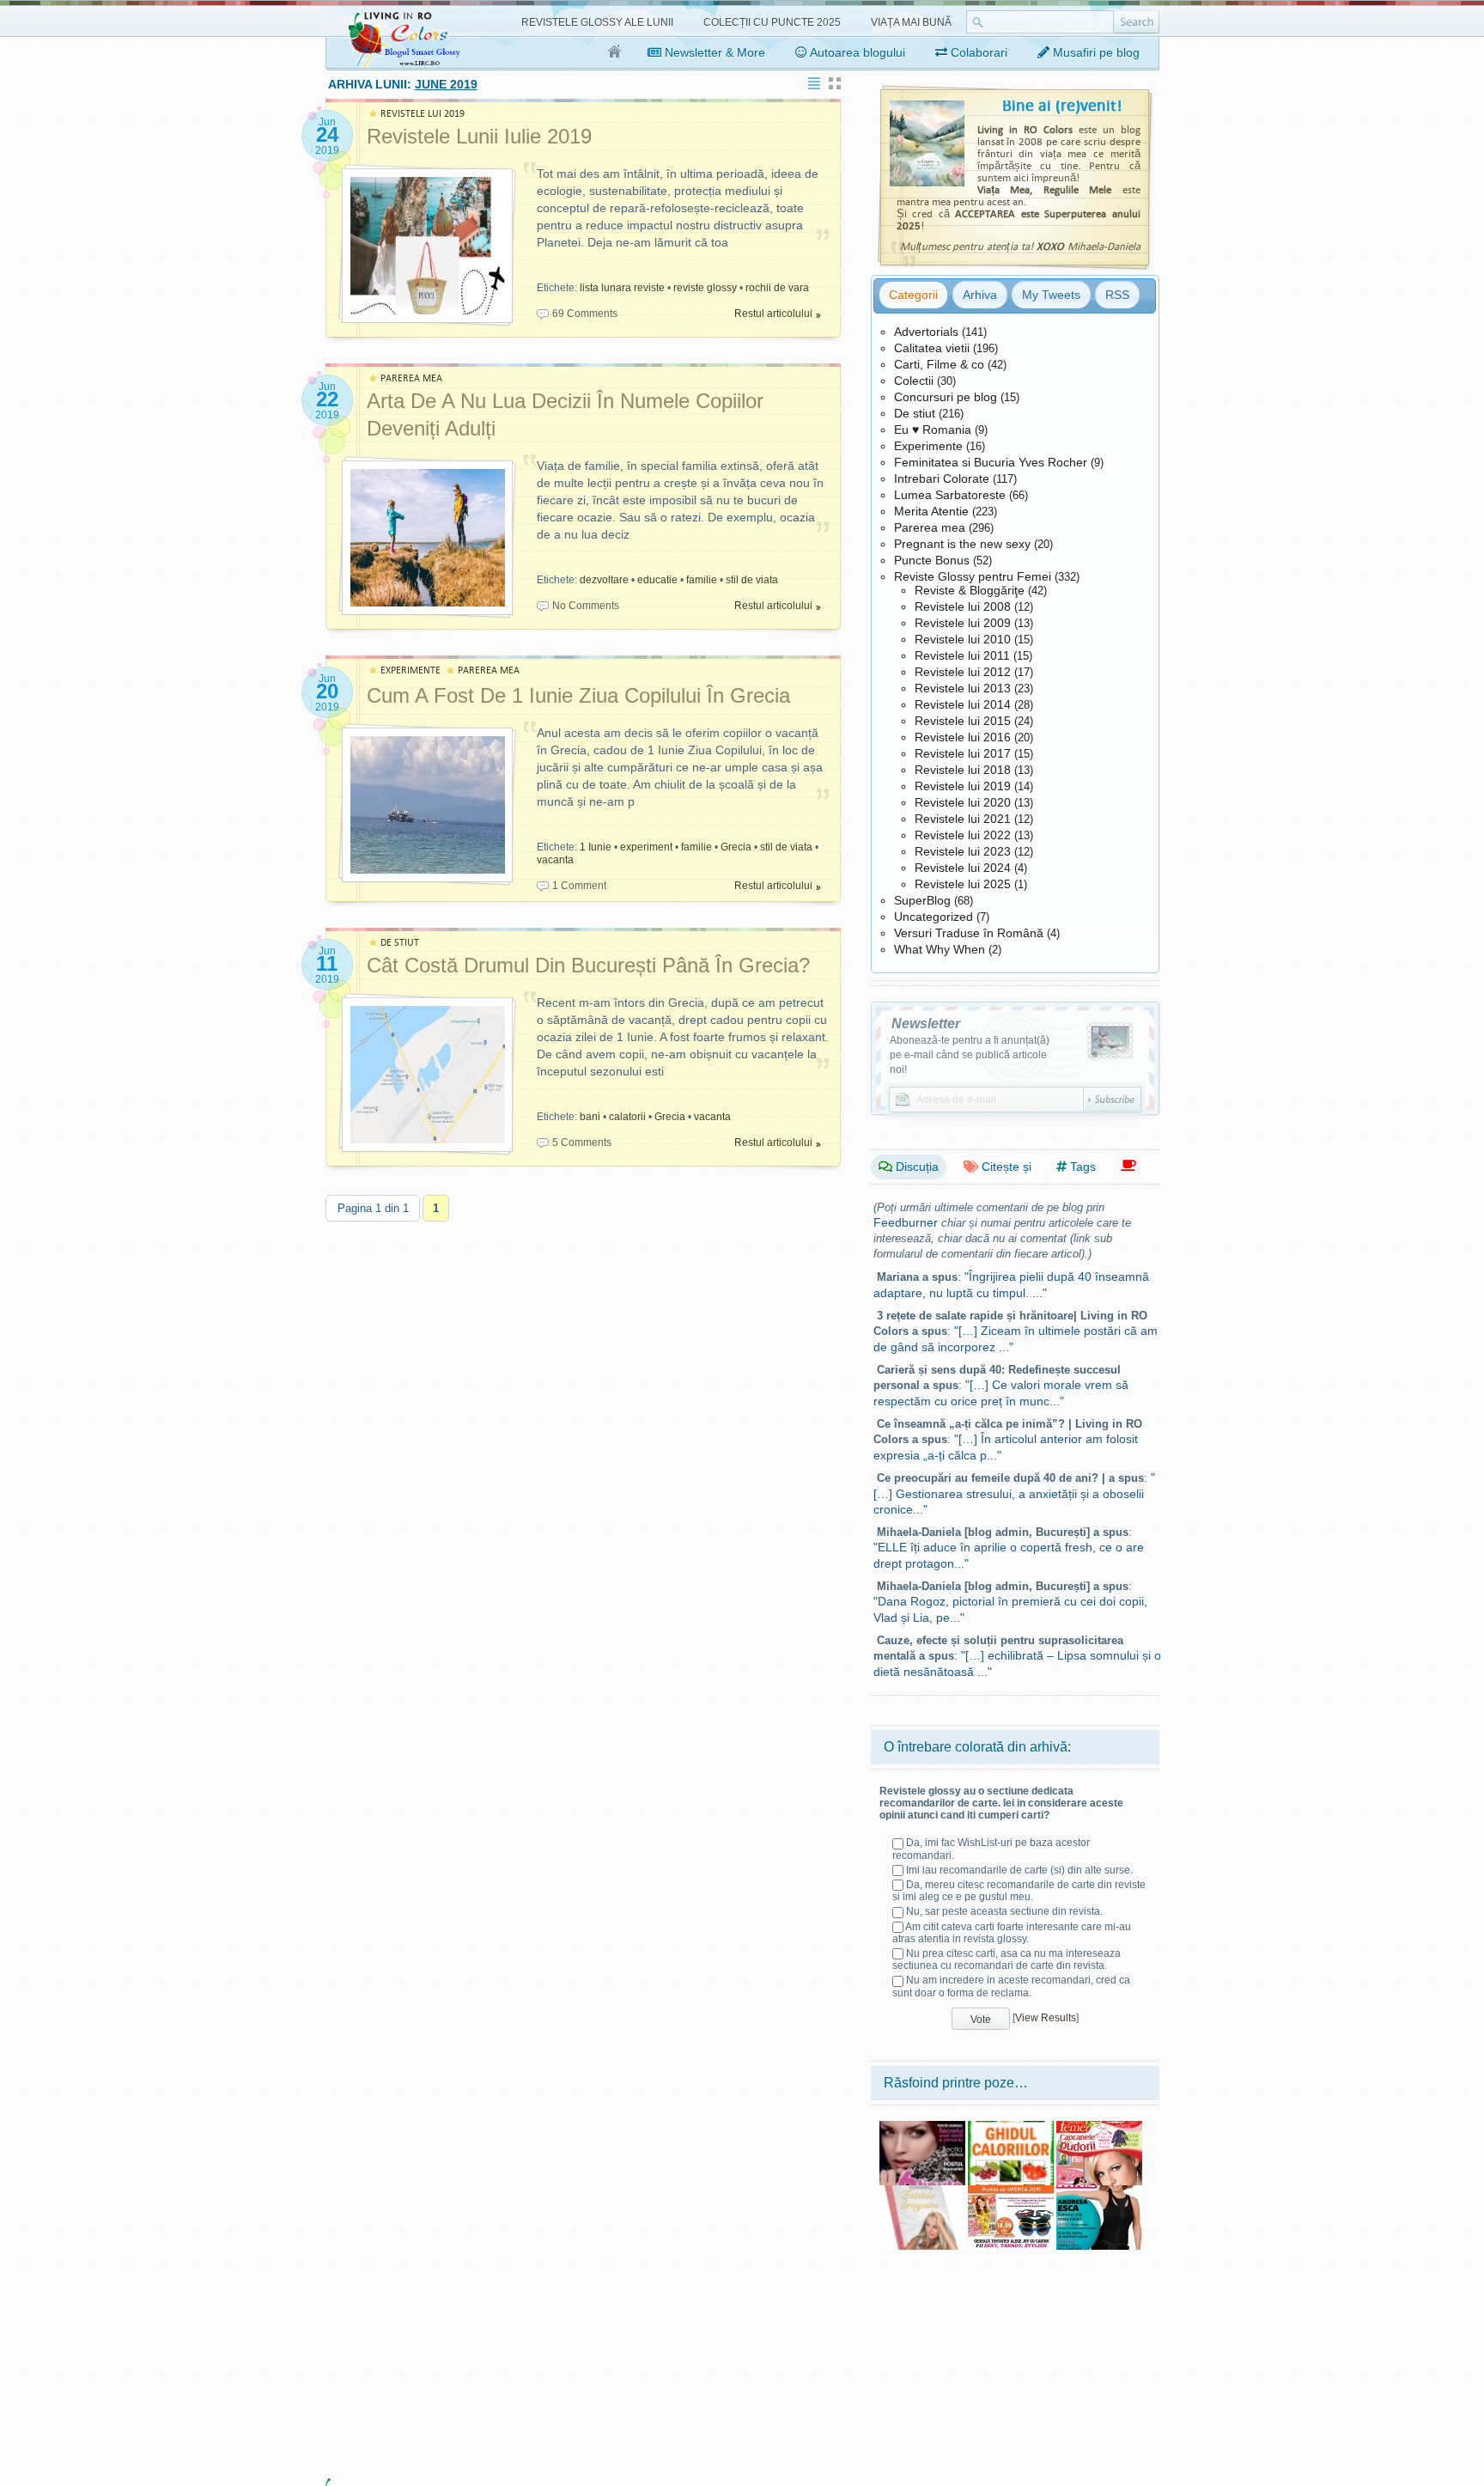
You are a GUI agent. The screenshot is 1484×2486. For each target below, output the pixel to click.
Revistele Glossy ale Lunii (597, 22)
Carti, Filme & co (939, 364)
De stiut (915, 413)
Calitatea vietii (932, 348)
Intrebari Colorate (942, 478)
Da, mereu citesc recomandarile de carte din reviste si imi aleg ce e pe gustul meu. (1019, 1891)
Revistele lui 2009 (963, 623)
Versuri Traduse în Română (969, 933)
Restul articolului (773, 314)
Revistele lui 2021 (963, 819)
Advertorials (926, 332)
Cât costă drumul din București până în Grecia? (588, 965)
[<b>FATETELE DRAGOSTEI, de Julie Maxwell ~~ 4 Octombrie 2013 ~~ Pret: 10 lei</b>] (922, 2191)
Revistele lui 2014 (963, 704)
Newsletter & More (713, 52)
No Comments (586, 606)
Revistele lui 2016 (963, 737)
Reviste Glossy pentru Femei (973, 576)
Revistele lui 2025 (963, 884)
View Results (1046, 2018)
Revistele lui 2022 (963, 835)
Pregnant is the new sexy (962, 544)
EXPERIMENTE (411, 670)
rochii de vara (777, 288)
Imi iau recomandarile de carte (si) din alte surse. (1019, 1870)
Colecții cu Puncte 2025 (772, 22)
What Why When (940, 949)
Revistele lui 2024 (963, 868)
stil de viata (752, 580)
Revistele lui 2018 (963, 770)
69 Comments (585, 314)
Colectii (914, 381)
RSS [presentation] (1117, 295)
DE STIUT (400, 943)
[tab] (913, 295)
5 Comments (582, 1142)
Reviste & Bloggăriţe (970, 590)
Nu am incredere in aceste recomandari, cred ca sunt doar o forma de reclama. (1011, 1986)
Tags (1081, 1167)
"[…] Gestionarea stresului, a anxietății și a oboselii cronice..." (1014, 1493)
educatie (657, 580)
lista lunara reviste (622, 288)
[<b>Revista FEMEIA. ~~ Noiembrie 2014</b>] (922, 2127)
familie (702, 580)
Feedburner (906, 1222)
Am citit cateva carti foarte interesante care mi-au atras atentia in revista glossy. (1012, 1933)
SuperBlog (922, 900)
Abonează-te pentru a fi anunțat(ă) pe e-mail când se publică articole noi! (970, 1055)
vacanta (555, 860)
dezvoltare (604, 580)
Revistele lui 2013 (963, 688)
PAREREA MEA (411, 378)
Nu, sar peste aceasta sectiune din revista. (1004, 1911)
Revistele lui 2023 (963, 851)
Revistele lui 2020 (963, 802)
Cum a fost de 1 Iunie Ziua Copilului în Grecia (578, 695)
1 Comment (579, 886)
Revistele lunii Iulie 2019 (479, 136)
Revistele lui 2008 (963, 606)
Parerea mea (930, 527)
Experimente (928, 446)
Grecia (736, 847)
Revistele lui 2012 (963, 672)
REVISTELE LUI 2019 (423, 114)
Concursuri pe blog (946, 397)
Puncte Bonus (932, 560)
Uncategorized (934, 917)
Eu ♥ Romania (933, 430)
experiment (646, 847)
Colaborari (977, 52)
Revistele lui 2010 (963, 639)
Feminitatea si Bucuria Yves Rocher (991, 462)
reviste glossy (705, 288)
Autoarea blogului (856, 52)
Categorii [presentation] (913, 295)
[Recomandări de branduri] (1128, 1166)
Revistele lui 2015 (963, 721)
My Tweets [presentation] (1051, 295)
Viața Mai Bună (911, 22)
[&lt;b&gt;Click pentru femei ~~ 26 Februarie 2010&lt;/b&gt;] (1099, 2127)
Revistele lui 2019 (963, 786)
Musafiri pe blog (1095, 52)
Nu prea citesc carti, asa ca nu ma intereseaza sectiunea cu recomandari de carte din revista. (1007, 1959)
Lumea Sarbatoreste (950, 495)
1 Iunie (596, 847)
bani (590, 1117)
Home (615, 52)
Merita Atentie (931, 511)
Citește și (1005, 1167)
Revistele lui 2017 (963, 753)
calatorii (627, 1117)
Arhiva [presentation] (980, 295)
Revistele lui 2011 (962, 655)
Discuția (915, 1167)
